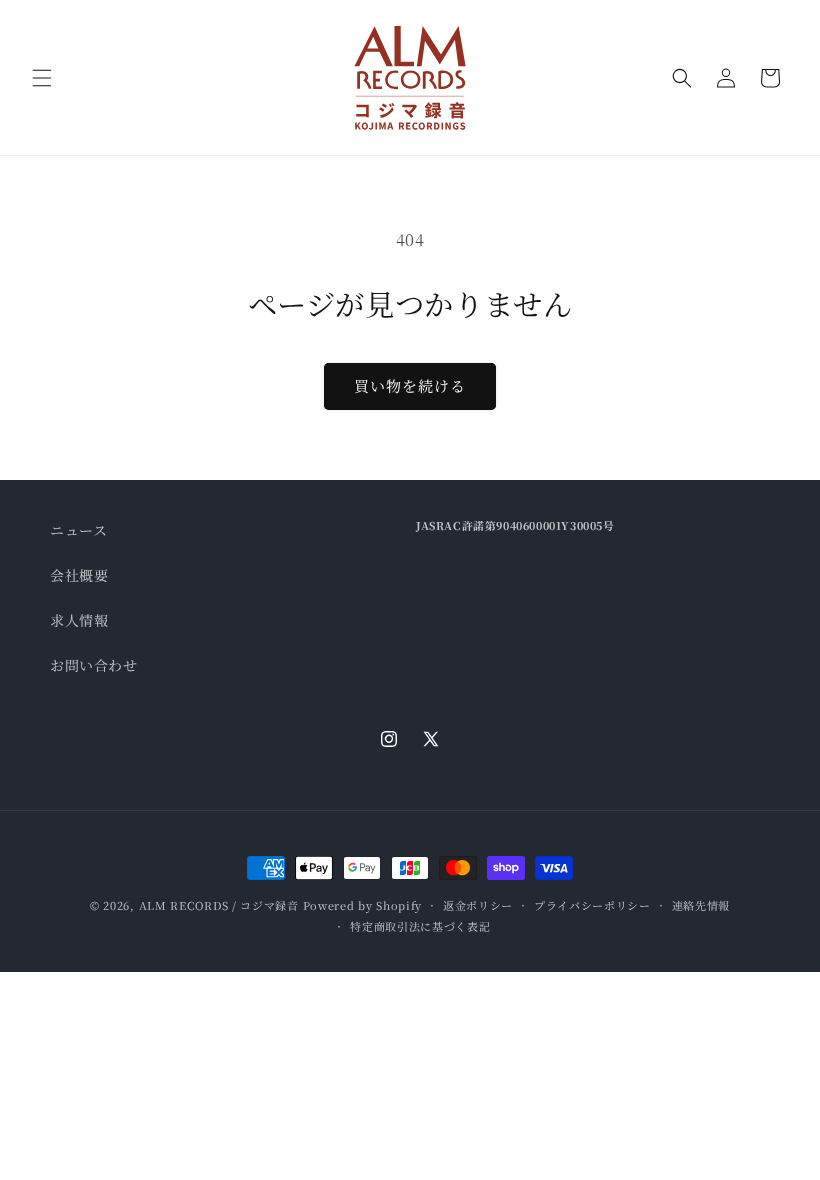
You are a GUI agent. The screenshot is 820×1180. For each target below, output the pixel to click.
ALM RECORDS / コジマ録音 (219, 905)
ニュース (78, 530)
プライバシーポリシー (592, 905)
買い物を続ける (410, 385)
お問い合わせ (94, 665)
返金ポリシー (478, 905)
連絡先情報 (701, 905)
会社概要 (79, 575)
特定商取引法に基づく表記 (420, 926)
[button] (42, 78)
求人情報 (79, 620)
